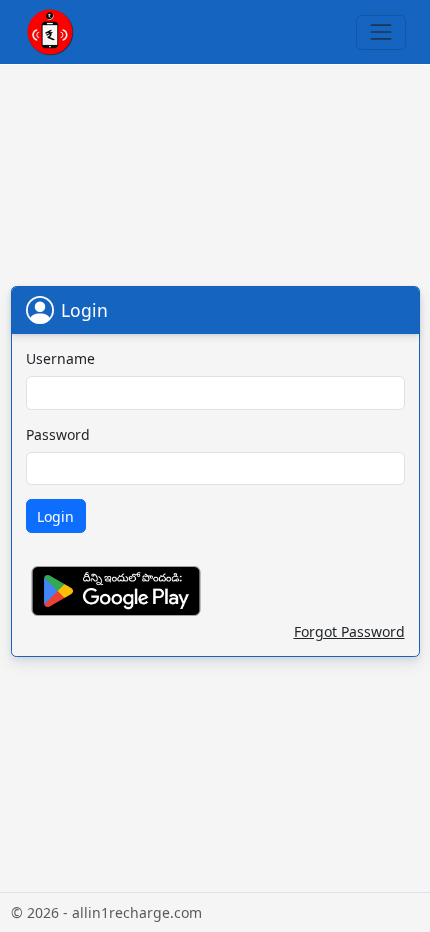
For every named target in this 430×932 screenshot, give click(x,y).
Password (58, 434)
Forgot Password (349, 631)
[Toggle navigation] (380, 32)
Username (60, 358)
